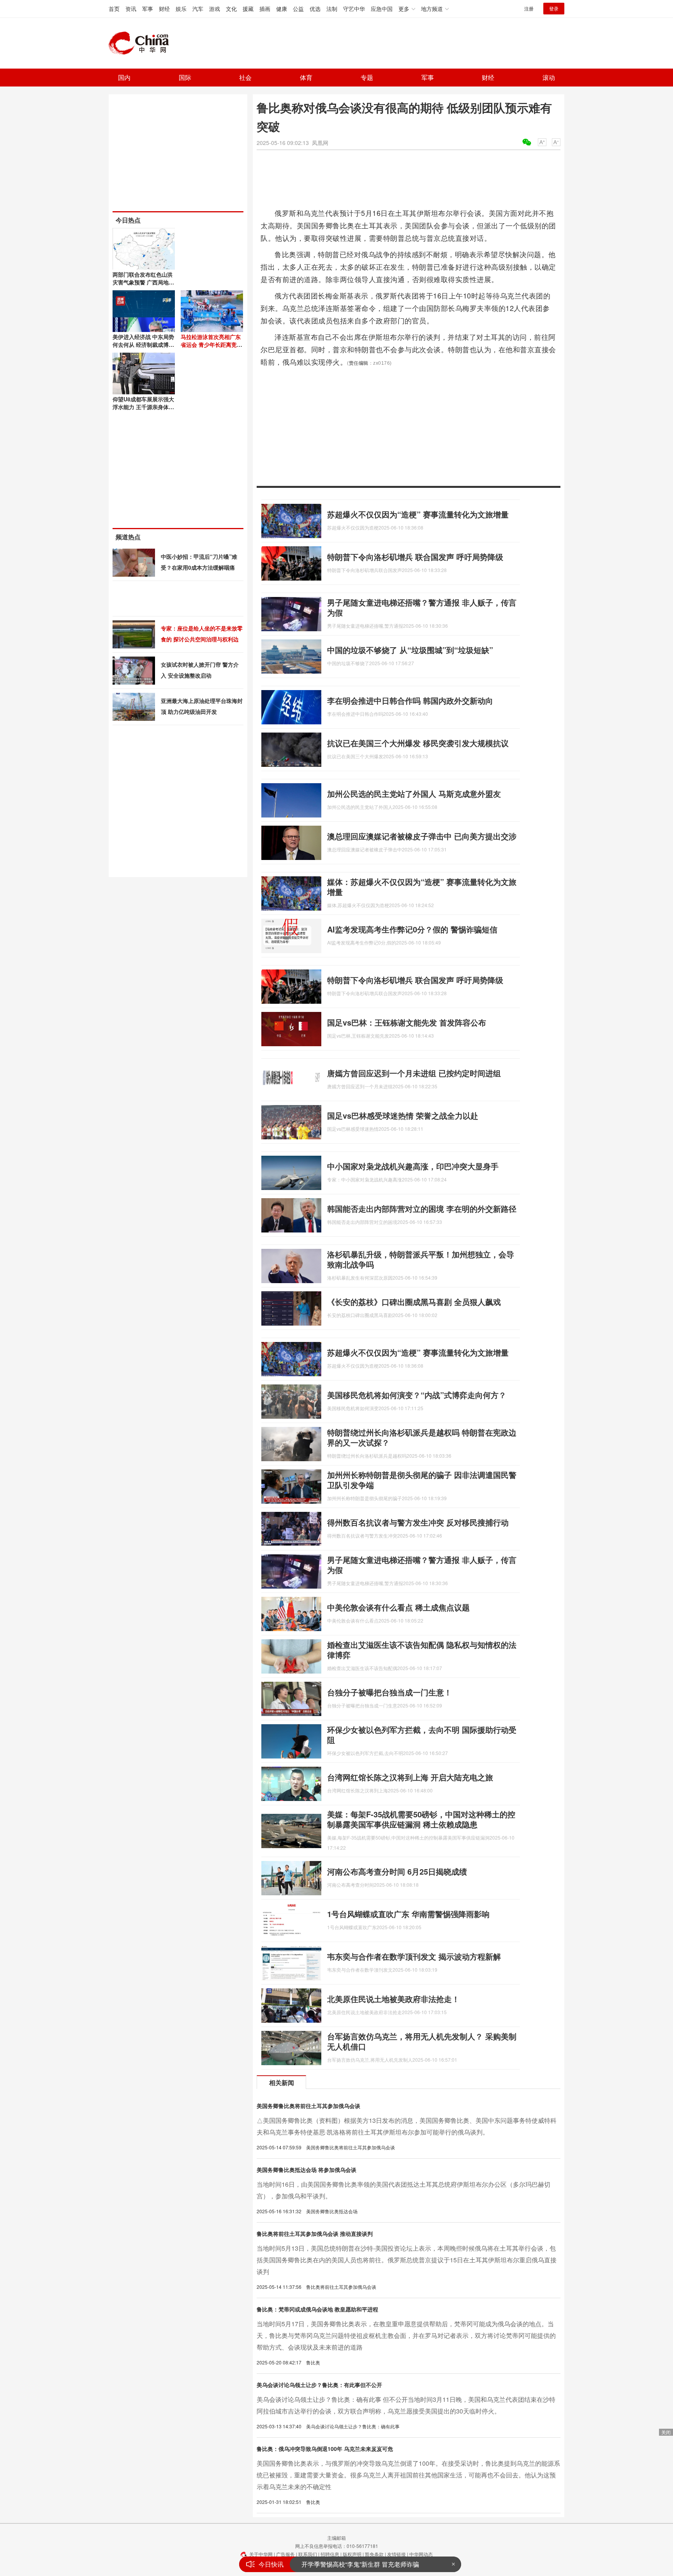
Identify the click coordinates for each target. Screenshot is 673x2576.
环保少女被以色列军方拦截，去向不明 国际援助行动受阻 (422, 1735)
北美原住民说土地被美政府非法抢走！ (393, 1999)
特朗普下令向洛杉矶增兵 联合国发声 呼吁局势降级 (415, 557)
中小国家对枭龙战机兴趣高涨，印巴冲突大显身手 (413, 1166)
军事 (148, 9)
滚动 (549, 77)
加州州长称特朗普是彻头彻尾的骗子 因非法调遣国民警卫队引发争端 (422, 1480)
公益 (298, 9)
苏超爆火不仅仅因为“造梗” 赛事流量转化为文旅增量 (418, 514)
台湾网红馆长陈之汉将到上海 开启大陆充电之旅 (410, 1777)
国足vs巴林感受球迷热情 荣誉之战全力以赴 (403, 1115)
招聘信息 (330, 2554)
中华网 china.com (142, 43)
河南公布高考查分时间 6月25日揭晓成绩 (397, 1871)
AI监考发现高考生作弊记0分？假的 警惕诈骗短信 (412, 929)
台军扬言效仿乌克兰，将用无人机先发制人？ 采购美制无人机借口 (422, 2041)
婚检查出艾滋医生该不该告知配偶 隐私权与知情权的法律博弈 (422, 1650)
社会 (245, 77)
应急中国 (382, 9)
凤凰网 (320, 143)
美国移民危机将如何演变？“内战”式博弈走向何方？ (417, 1395)
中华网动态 (421, 2554)
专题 (367, 77)
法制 (332, 9)
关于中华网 (261, 2554)
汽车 (198, 9)
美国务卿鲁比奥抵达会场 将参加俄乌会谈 (307, 2170)
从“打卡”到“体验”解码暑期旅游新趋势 (352, 2564)
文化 (231, 9)
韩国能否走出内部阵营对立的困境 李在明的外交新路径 (422, 1209)
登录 (554, 8)
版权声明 (352, 2554)
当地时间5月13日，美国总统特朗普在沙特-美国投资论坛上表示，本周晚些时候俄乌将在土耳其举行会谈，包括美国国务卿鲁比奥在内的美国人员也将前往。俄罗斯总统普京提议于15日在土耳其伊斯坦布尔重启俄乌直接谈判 (407, 2260)
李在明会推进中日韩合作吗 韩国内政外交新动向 (410, 700)
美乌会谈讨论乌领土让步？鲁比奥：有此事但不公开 (319, 2385)
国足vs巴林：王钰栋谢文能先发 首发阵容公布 (407, 1022)
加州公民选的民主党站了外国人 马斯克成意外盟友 (414, 794)
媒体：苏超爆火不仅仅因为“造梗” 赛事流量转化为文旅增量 (422, 887)
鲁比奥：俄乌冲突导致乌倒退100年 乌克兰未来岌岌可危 (325, 2449)
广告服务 (285, 2554)
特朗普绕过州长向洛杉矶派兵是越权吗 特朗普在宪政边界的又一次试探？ (422, 1437)
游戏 (215, 9)
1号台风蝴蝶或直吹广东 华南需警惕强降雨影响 (408, 1914)
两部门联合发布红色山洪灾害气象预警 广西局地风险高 (143, 282)
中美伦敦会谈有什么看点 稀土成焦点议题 (398, 1607)
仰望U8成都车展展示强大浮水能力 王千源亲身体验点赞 (143, 407)
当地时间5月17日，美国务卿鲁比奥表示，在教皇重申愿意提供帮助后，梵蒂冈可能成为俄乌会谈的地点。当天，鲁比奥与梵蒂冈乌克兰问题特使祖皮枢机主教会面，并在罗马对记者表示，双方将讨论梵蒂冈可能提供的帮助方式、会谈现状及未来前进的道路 (406, 2335)
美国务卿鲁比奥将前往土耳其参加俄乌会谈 (308, 2106)
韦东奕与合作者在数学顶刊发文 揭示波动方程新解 (414, 1956)
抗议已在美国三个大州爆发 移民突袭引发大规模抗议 (418, 743)
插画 (265, 9)
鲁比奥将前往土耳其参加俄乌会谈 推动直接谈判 (315, 2233)
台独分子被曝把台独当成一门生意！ (389, 1692)
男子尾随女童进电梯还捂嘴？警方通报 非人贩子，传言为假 (422, 607)
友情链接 (396, 2554)
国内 (124, 77)
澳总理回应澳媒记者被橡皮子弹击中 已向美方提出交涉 (422, 836)
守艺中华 (354, 9)
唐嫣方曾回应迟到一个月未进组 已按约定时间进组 (414, 1073)
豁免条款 (374, 2554)
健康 (282, 9)
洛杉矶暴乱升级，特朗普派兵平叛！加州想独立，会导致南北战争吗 (421, 1259)
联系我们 (308, 2554)
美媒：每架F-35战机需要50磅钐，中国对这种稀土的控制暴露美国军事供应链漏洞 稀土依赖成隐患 (421, 1819)
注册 (529, 8)
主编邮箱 (336, 2538)
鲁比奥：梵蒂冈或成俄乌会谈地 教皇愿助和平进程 (317, 2309)
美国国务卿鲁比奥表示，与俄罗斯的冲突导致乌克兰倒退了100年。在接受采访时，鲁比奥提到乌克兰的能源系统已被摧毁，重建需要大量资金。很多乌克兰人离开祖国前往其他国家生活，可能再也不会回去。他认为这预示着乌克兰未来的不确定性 (408, 2475)
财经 (164, 9)
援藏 (248, 9)
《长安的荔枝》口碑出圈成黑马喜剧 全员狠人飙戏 (414, 1302)
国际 (185, 77)
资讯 (131, 9)
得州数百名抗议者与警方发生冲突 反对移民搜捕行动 (418, 1522)
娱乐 (181, 9)
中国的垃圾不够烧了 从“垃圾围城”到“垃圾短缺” (410, 650)
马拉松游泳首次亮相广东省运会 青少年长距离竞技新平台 (211, 344)
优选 (315, 9)
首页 (114, 9)
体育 (306, 77)
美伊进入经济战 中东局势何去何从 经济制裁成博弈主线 (143, 344)
